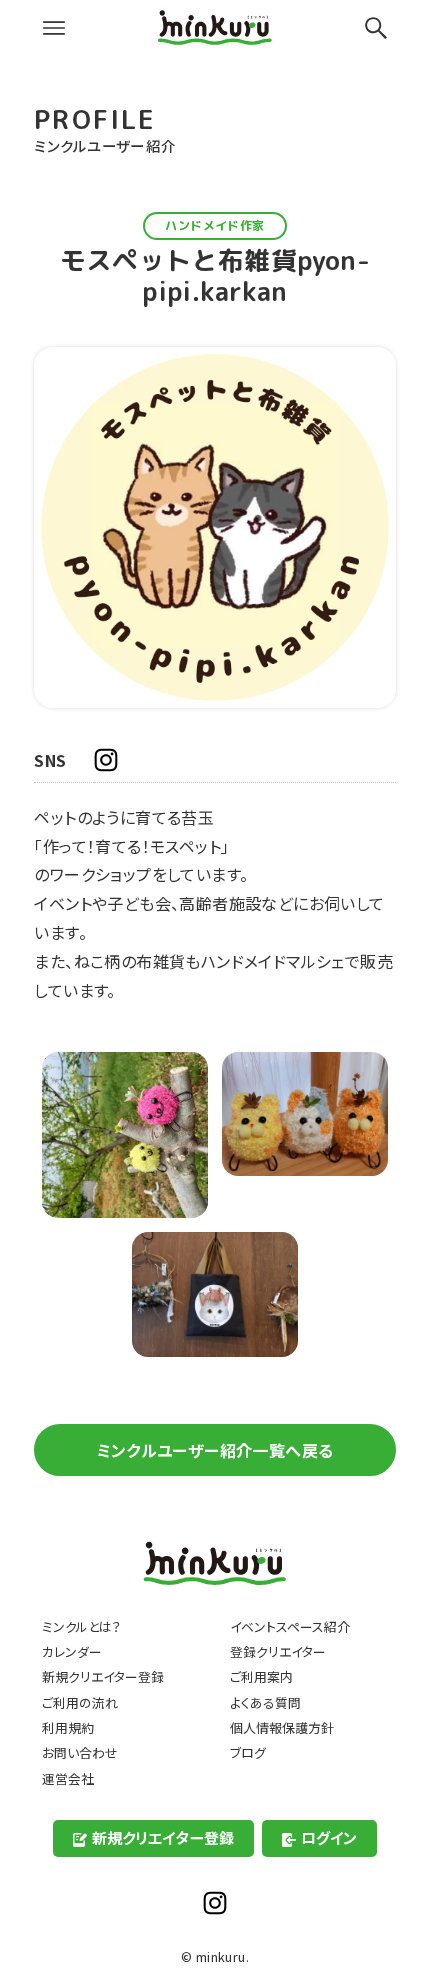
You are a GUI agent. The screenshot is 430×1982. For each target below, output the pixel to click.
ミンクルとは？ (81, 1626)
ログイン (329, 1837)
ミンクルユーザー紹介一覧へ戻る (215, 1450)
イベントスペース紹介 (290, 1626)
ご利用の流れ (80, 1702)
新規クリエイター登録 (103, 1676)
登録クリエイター (278, 1651)
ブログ (248, 1752)
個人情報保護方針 (282, 1727)
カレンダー (72, 1651)
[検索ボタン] (376, 28)
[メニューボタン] (54, 28)
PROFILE (95, 119)
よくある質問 (265, 1702)
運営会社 (68, 1778)
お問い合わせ (80, 1752)
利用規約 (68, 1727)
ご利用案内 (261, 1676)
